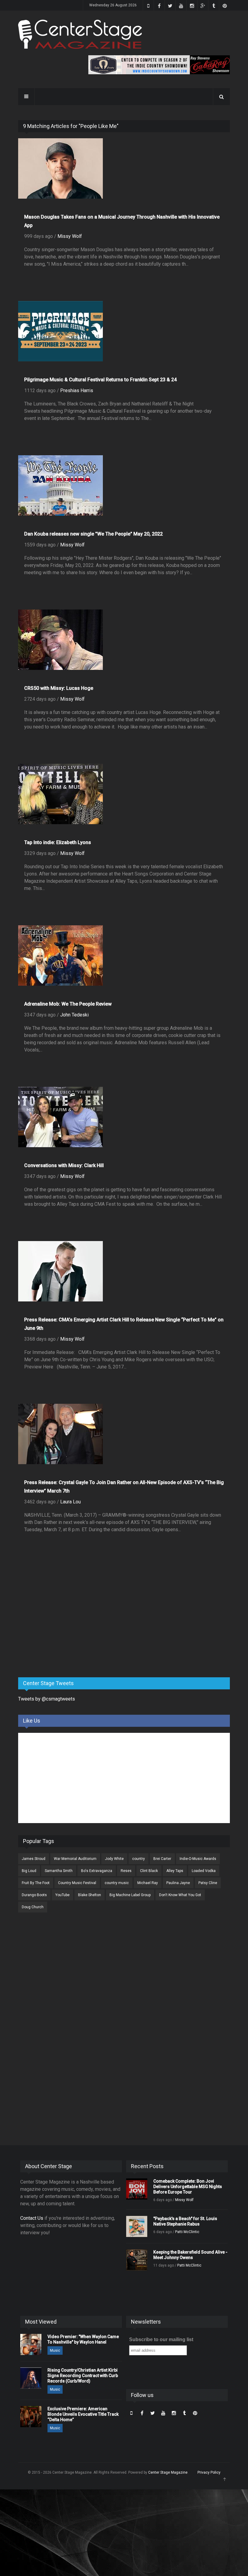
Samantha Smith (59, 1871)
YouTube (62, 1895)
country (139, 1859)
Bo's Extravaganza (97, 1871)
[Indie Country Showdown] (159, 65)
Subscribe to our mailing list (161, 2339)
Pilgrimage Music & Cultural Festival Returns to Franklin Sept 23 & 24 (100, 380)
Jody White (114, 1859)
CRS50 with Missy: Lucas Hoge (59, 688)
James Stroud (34, 1859)
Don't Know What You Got (180, 1895)
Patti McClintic (187, 2232)
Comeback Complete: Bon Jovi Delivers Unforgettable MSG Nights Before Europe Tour (188, 2187)
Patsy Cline (208, 1883)
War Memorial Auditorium (75, 1859)
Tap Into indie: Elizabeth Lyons (58, 842)
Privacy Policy (209, 2472)
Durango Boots (34, 1895)
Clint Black (149, 1871)
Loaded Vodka (204, 1871)
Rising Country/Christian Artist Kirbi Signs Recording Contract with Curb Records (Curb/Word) (83, 2376)
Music (55, 2350)
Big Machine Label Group (130, 1895)
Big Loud (29, 1871)
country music (117, 1883)
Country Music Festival (77, 1883)
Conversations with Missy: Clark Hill (64, 1165)
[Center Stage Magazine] (80, 34)
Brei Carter (162, 1859)
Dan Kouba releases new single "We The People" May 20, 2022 (93, 534)
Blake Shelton (90, 1895)
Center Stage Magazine (168, 2472)
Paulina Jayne (178, 1883)
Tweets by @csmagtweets (47, 1699)
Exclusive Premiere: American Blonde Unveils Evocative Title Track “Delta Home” (83, 2414)
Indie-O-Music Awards (198, 1859)
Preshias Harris (77, 390)
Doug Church (33, 1907)
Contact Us (32, 2218)
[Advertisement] (64, 1625)
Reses (126, 1871)
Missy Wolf (70, 236)
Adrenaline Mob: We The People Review (68, 1004)
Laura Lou (70, 1502)
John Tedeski (74, 1015)
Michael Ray (148, 1883)
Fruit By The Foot (36, 1883)
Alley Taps (175, 1871)
